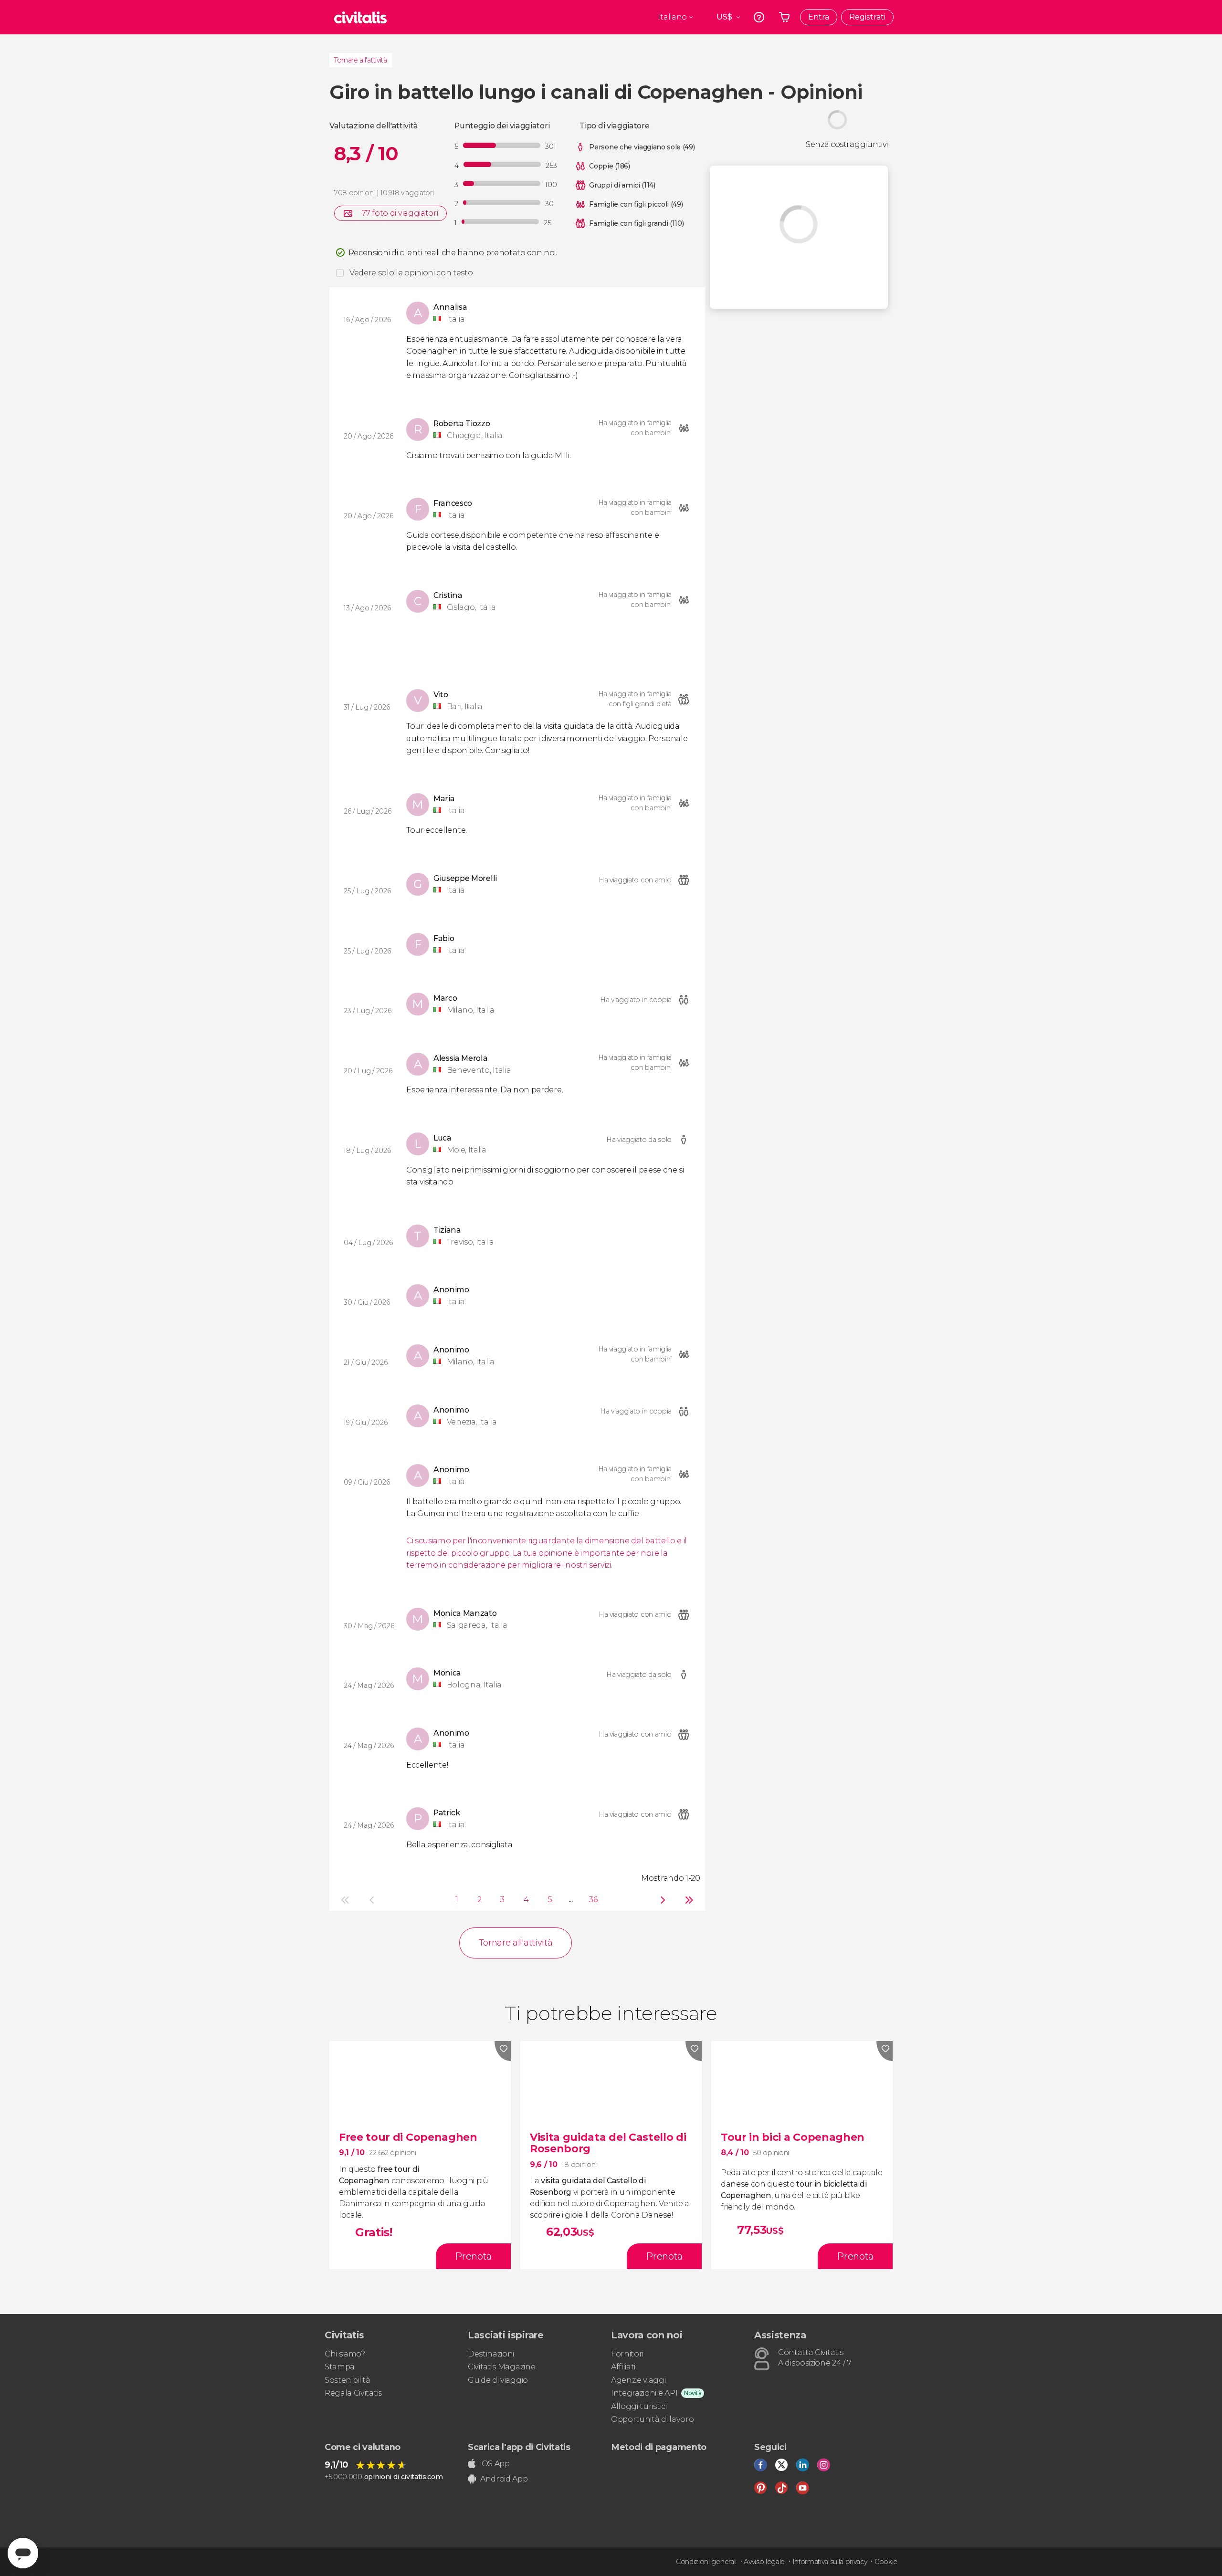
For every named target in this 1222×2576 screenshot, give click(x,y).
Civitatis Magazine (501, 2367)
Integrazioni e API (644, 2393)
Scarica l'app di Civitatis (519, 2447)
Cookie (886, 2562)
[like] (503, 2051)
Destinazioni (491, 2354)
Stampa (340, 2367)
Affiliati (623, 2367)
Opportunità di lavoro (652, 2419)
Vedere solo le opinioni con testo (411, 273)
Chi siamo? (345, 2354)
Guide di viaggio (498, 2380)
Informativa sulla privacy (830, 2562)
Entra (819, 17)
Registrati (867, 17)
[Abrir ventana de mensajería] (23, 2553)
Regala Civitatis (353, 2393)
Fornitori (627, 2354)
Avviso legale (764, 2562)
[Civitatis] (360, 17)
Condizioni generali (706, 2562)
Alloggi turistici (639, 2406)
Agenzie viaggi (638, 2380)
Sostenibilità (348, 2380)
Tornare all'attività (361, 60)
